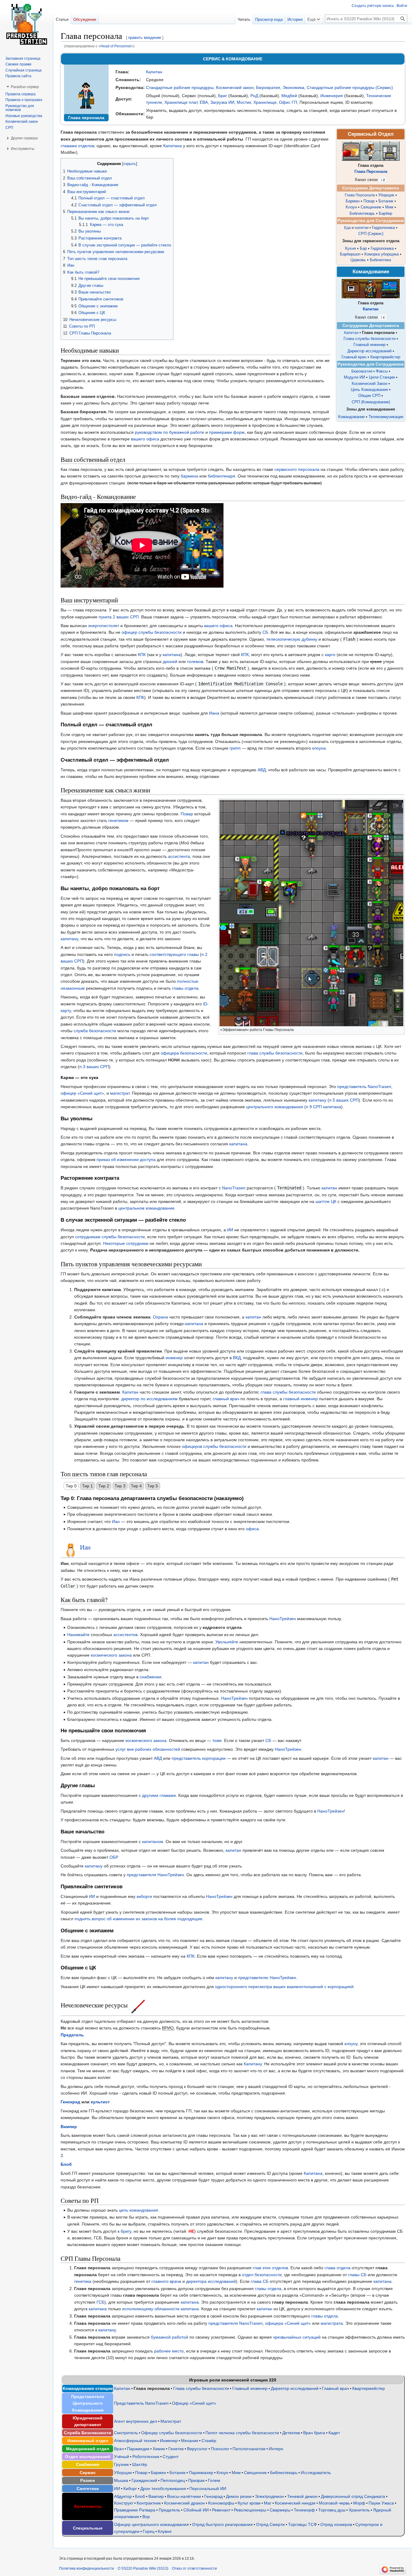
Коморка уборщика (382, 254)
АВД (262, 770)
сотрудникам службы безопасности (110, 1237)
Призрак (196, 2480)
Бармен (353, 201)
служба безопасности (95, 1031)
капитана (172, 655)
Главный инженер (369, 345)
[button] (314, 18)
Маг (268, 2503)
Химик (159, 2449)
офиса (252, 1529)
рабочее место (169, 2351)
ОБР (113, 1857)
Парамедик (138, 2449)
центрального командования (275, 1107)
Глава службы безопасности (369, 339)
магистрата (332, 2323)
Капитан (154, 72)
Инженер (169, 2441)
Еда (347, 228)
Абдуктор (123, 2496)
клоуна (319, 748)
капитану (69, 939)
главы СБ (357, 2275)
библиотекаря (222, 476)
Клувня (165, 2531)
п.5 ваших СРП (344, 1100)
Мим (389, 207)
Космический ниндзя (295, 2503)
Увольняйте (227, 1642)
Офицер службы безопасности (172, 2433)
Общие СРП (369, 396)
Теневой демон (302, 2496)
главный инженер (301, 1399)
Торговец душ (332, 2510)
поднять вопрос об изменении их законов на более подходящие (138, 1919)
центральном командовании (146, 1208)
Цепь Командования (369, 390)
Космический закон (235, 87)
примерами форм (227, 432)
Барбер (385, 214)
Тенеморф (304, 2510)
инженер (174, 1358)
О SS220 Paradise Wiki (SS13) (143, 2568)
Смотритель (126, 2433)
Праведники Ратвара (135, 2510)
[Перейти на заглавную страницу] (27, 24)
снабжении (151, 1677)
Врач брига (314, 2433)
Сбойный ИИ (196, 2510)
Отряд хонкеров (336, 2524)
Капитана (173, 146)
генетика (83, 2281)
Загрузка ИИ (222, 102)
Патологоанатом (249, 2449)
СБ (265, 632)
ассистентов (125, 1635)
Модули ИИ (354, 377)
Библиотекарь (362, 214)
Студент (171, 2457)
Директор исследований (369, 351)
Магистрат (171, 2421)
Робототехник (146, 2457)
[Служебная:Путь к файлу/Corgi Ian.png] (70, 1547)
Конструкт (124, 2503)
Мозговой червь (334, 2503)
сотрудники (137, 1243)
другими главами (159, 1795)
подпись (122, 954)
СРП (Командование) (371, 402)
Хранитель (359, 2510)
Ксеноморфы (221, 2503)
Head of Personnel (116, 46)
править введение (145, 38)
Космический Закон (369, 384)
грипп (235, 748)
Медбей (289, 96)
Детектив (291, 2433)
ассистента (179, 856)
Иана (214, 713)
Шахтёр (140, 2464)
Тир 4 (136, 1486)
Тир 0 (71, 1486)
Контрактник (149, 2503)
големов (195, 661)
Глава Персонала (371, 172)
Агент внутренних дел (136, 2421)
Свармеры (280, 2510)
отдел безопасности (262, 2275)
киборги (144, 1896)
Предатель (72, 2035)
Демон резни (239, 2496)
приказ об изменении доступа (126, 1160)
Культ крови (249, 2503)
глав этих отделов (270, 2268)
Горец (149, 2531)
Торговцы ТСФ (303, 2524)
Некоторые (114, 1243)
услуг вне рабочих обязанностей (148, 1749)
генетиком (118, 820)
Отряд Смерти (270, 2524)
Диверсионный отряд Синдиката (353, 2496)
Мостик (244, 102)
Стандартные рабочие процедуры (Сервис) (350, 87)
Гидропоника (383, 228)
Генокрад (70, 2102)
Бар (363, 248)
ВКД (237, 1358)
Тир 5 (153, 1486)
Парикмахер (201, 2473)
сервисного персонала (297, 469)
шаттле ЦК (326, 1201)
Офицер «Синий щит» (194, 2403)
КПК (142, 655)
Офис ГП (288, 102)
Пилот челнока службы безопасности (242, 2433)
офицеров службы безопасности (214, 1446)
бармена (189, 476)
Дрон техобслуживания (163, 2489)
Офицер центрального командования (151, 2524)
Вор (146, 2517)
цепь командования (138, 2210)
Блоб (66, 2164)
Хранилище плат (181, 102)
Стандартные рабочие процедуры (180, 87)
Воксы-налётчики (184, 2496)
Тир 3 (120, 1486)
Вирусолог (197, 2449)
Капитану (253, 2064)
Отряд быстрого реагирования (222, 2524)
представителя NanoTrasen (236, 2323)
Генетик (176, 2449)
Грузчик (121, 2464)
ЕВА (204, 102)
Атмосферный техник (135, 2441)
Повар (369, 201)
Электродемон (269, 2496)
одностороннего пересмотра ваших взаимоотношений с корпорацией (284, 1987)
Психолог (220, 2449)
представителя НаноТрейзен (155, 1875)
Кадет (334, 2433)
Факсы (382, 371)
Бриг (223, 96)
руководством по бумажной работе (170, 432)
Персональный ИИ (208, 2489)
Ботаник (386, 201)
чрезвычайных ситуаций (297, 2337)
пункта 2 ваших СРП (119, 617)
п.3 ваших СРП (94, 1067)
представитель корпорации (199, 1758)
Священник (371, 207)
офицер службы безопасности (152, 632)
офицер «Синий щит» (82, 1093)
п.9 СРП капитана (323, 1107)
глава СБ (260, 2281)
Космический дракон (184, 2503)
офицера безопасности (184, 1053)
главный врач (226, 1399)
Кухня (350, 248)
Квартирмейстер (385, 357)
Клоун (351, 207)
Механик (190, 2441)
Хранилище (265, 102)
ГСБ (100, 2302)
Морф (359, 2503)
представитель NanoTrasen (364, 1087)
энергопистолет (104, 626)
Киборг (130, 2489)
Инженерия (332, 96)
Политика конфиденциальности (87, 2568)
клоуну (351, 2044)
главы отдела (185, 988)
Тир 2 (104, 1486)
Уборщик (386, 195)
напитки (362, 228)
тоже (217, 1740)
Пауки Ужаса (381, 2503)
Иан (116, 1521)
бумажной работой (170, 2337)
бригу (126, 2231)
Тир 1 (87, 1486)
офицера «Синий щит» (288, 2323)
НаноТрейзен (283, 1619)
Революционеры (250, 2510)
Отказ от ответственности (194, 2568)
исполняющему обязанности (151, 2309)
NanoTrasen (234, 1188)
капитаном (153, 1842)
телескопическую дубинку (292, 639)
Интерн (276, 2449)
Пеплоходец (173, 2480)
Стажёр (209, 2441)
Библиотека (380, 260)
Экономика (293, 87)
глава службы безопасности (275, 1053)
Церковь (358, 260)
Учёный (122, 2457)
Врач (119, 2449)
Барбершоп (350, 254)
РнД (254, 96)
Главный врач (354, 357)
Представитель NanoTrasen (141, 2403)
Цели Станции (382, 377)
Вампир (69, 2127)
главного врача (166, 2281)
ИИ (230, 1230)
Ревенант (221, 2510)
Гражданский (144, 2480)
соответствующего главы (174, 954)
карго (330, 655)
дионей (170, 661)
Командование (351, 417)
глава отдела (338, 2268)
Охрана (160, 1317)
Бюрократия (268, 87)
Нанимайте (78, 1635)
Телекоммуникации (386, 417)
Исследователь (316, 2473)
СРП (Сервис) (371, 234)
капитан (329, 1188)
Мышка (121, 2480)
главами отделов (77, 146)
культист (100, 2102)
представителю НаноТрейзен (267, 1978)
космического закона (111, 1655)
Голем (214, 2480)
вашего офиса (145, 439)
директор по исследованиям (149, 1399)
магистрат (120, 1093)
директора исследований (211, 2281)
